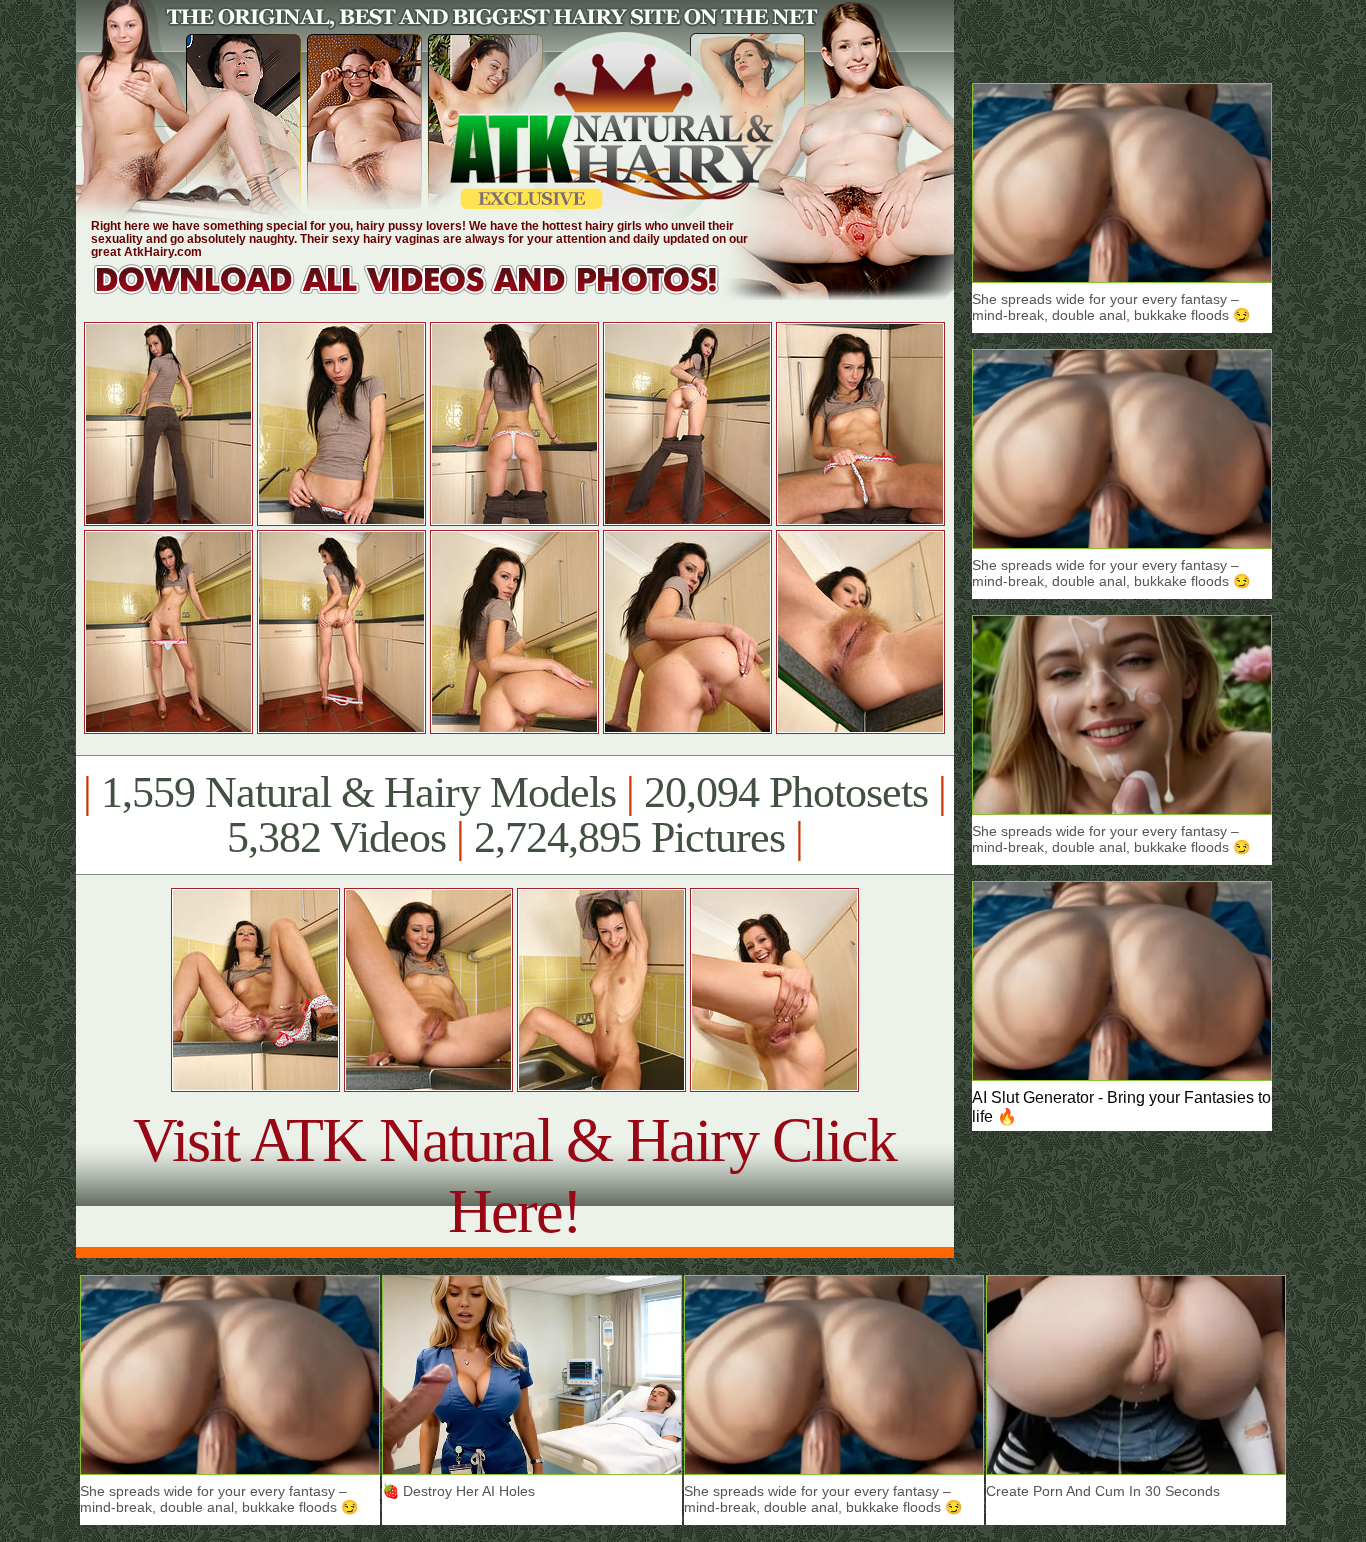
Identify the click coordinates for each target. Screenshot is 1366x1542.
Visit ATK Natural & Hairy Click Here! (514, 1175)
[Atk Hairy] (425, 294)
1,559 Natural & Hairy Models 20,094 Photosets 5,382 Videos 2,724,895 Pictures (514, 815)
